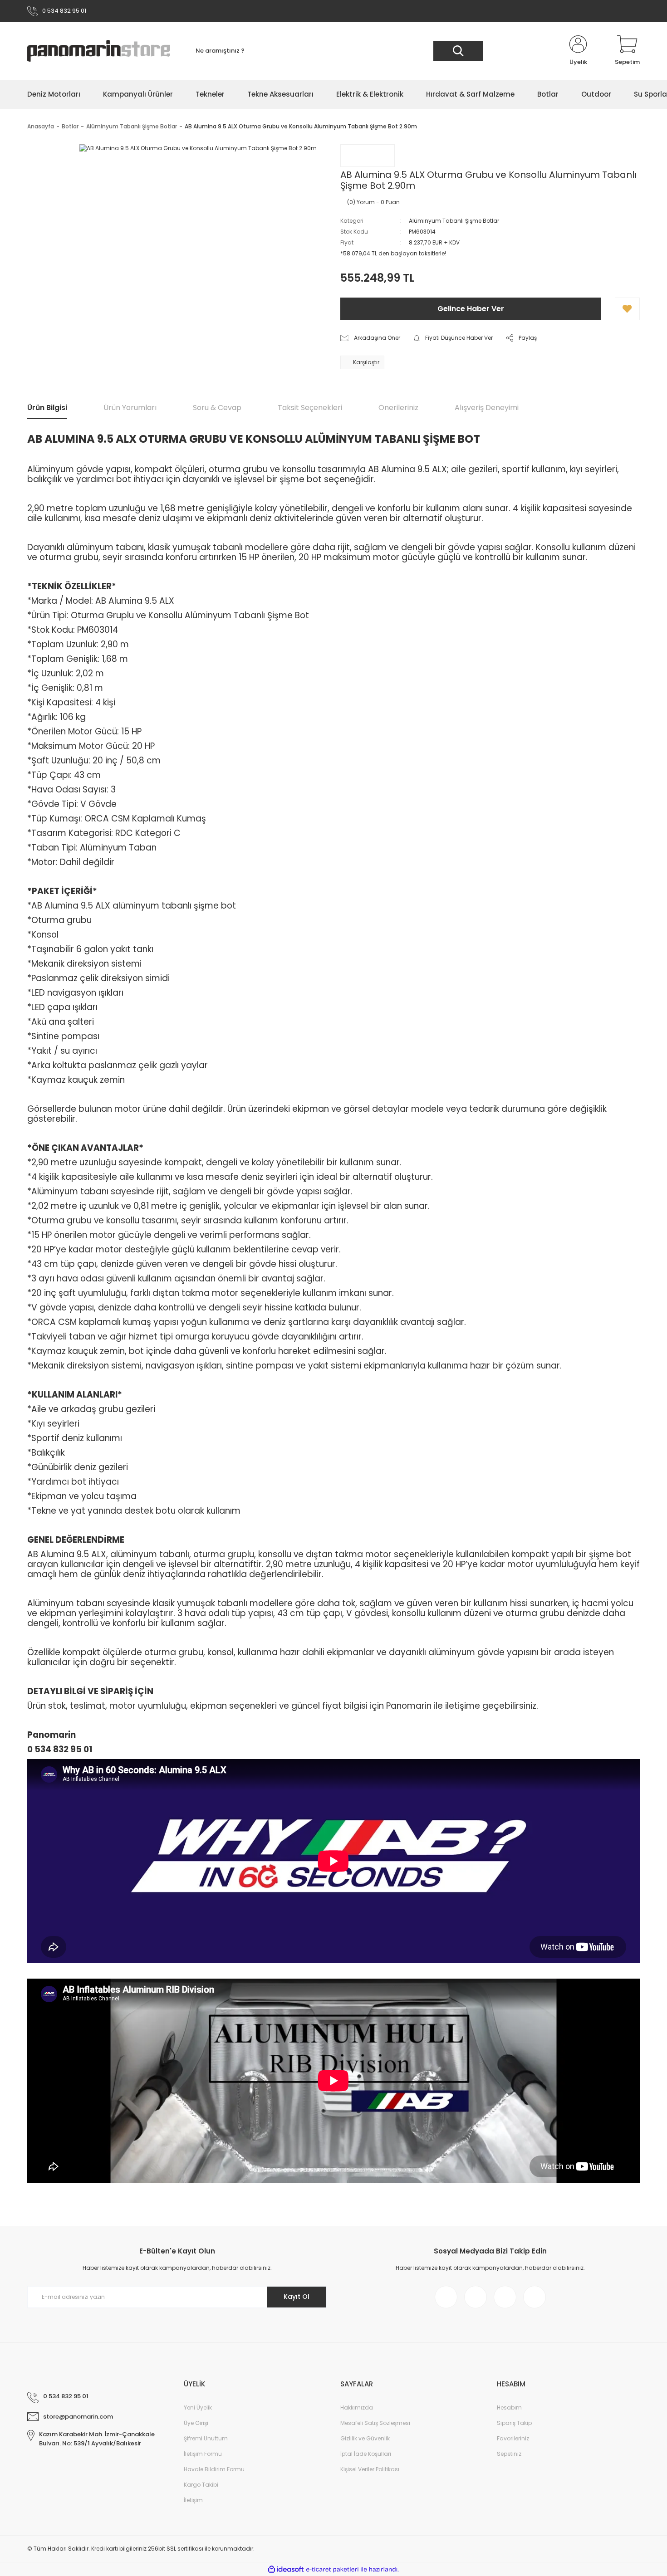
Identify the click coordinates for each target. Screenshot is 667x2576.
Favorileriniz (513, 2438)
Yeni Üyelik (198, 2407)
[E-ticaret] (332, 2569)
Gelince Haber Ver (471, 309)
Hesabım (509, 2407)
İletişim (193, 2500)
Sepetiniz (509, 2454)
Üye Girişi (196, 2423)
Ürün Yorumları (130, 408)
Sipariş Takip (514, 2423)
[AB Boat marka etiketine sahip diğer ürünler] (368, 156)
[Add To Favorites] (627, 309)
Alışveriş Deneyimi (487, 408)
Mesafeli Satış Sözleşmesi (375, 2423)
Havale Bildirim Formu (214, 2469)
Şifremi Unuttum (206, 2438)
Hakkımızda (357, 2407)
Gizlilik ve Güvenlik (365, 2438)
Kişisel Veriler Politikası (370, 2469)
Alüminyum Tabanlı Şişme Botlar (454, 221)
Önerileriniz (398, 408)
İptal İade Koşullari (366, 2454)
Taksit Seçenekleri (310, 408)
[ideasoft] (286, 2569)
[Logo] (99, 51)
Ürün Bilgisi (47, 408)
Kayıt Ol (297, 2297)
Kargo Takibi (201, 2485)
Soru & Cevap (217, 408)
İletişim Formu (203, 2454)
